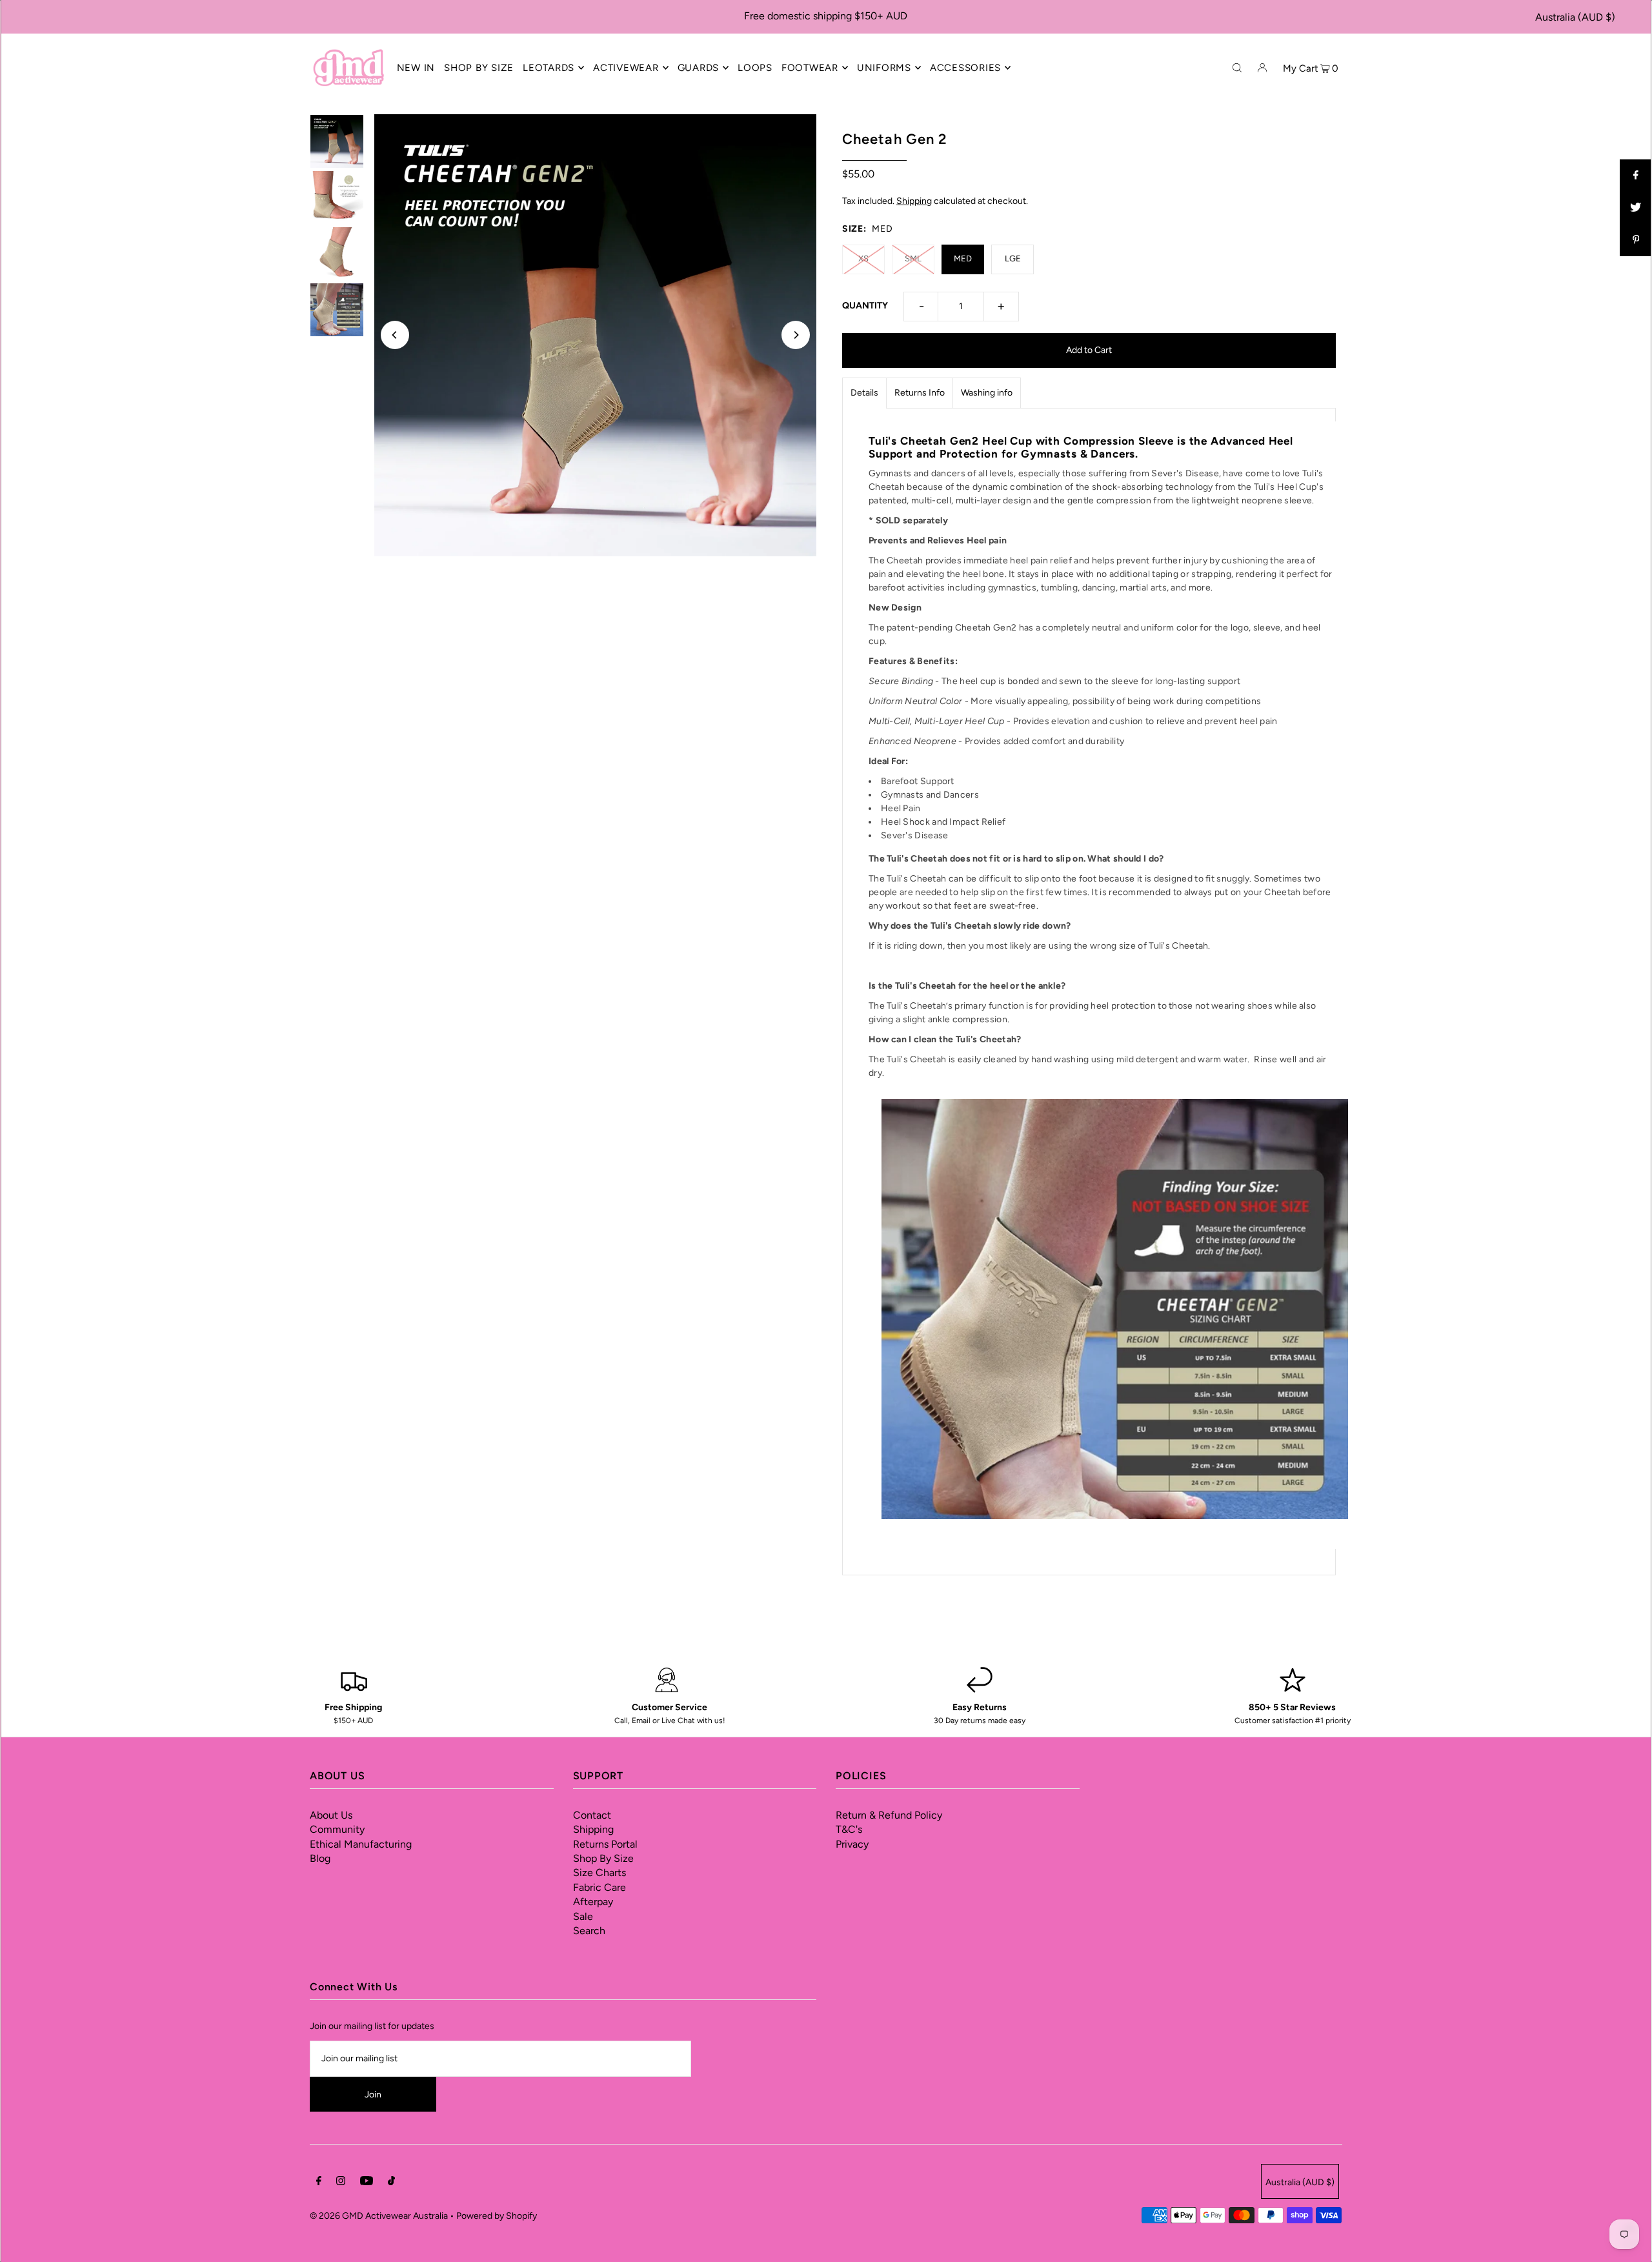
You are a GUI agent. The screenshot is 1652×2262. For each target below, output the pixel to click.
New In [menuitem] (416, 68)
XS (863, 258)
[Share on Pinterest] (1636, 240)
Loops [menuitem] (755, 68)
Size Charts (599, 1873)
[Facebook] (319, 2183)
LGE (1013, 258)
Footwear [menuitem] (810, 68)
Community (337, 1829)
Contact (592, 1815)
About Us (331, 1815)
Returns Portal (605, 1844)
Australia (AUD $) (1575, 17)
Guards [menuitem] (699, 68)
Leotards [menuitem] (549, 68)
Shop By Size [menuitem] (479, 68)
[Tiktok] (391, 2183)
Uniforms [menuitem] (884, 68)
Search (589, 1931)
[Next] (796, 335)
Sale (583, 1916)
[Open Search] (1237, 67)
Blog (320, 1858)
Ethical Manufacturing (361, 1844)
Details (864, 393)
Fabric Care (599, 1887)
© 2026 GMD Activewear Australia (379, 2216)
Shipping (914, 201)
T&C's (849, 1829)
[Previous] (395, 335)
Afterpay (593, 1902)
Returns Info (920, 393)
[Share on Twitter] (1636, 208)
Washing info (987, 393)
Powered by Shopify (497, 2216)
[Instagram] (341, 2183)
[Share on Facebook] (1636, 176)
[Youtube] (367, 2183)
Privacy (852, 1844)
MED (963, 258)
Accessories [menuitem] (965, 68)
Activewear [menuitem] (626, 68)
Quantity (865, 306)
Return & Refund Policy (889, 1815)
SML (913, 258)
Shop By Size (603, 1858)
